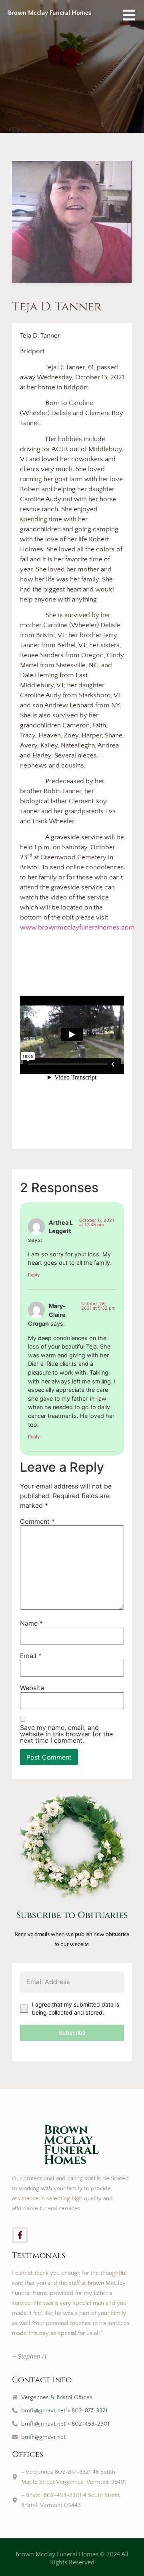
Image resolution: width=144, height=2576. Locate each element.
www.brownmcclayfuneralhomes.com (77, 928)
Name (31, 1623)
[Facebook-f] (20, 2235)
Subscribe (72, 2032)
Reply (34, 1275)
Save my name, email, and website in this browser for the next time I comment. (66, 1734)
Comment (37, 1521)
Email (31, 1656)
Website (32, 1688)
